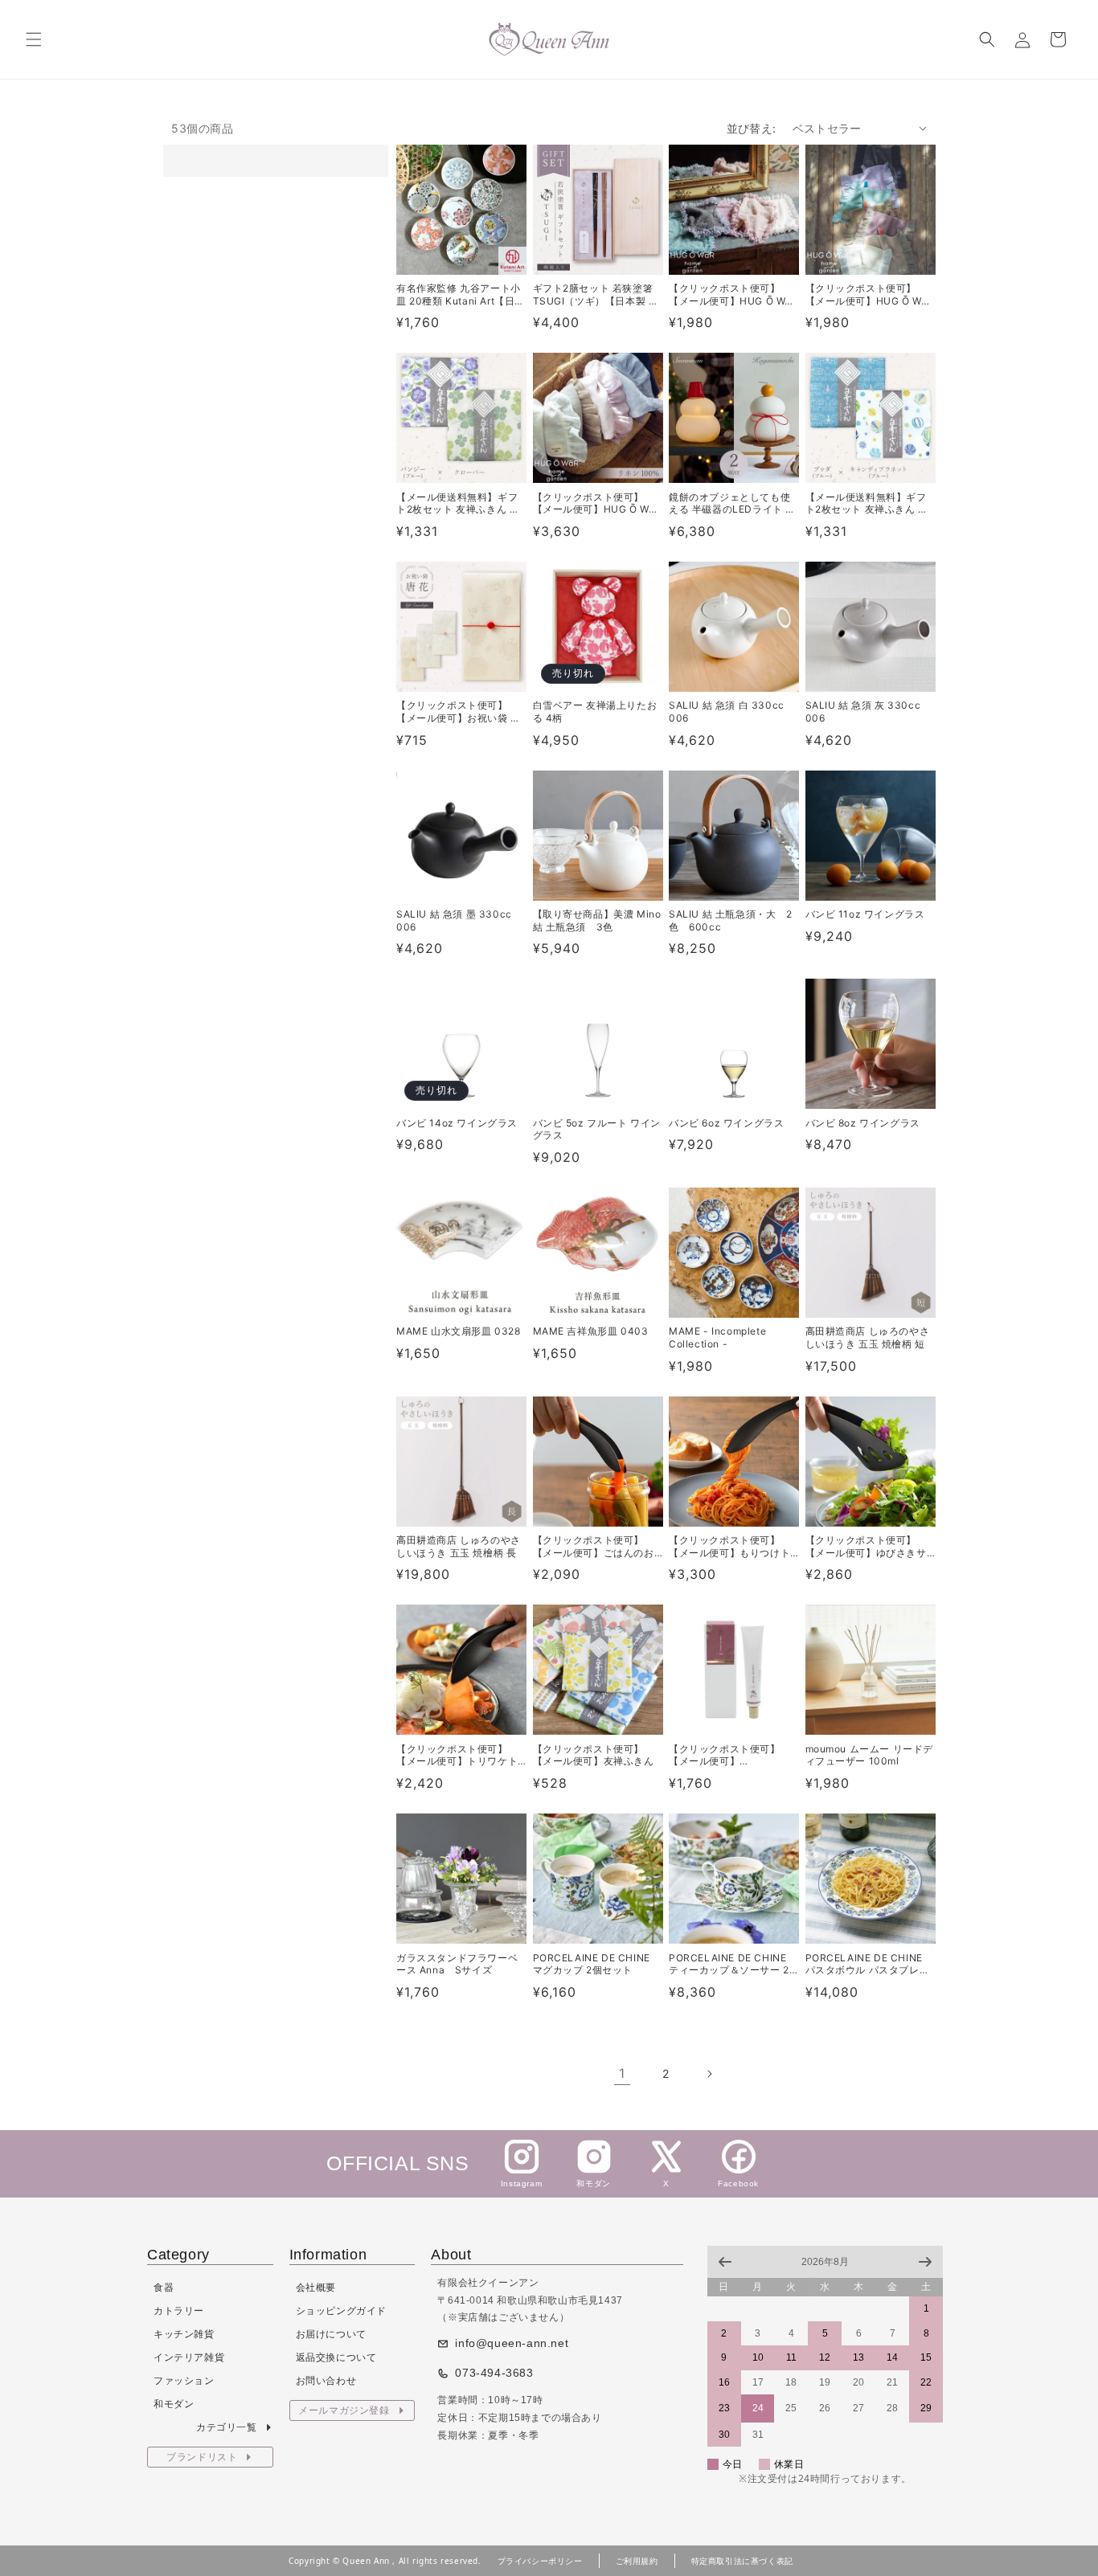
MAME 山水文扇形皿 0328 (459, 1331)
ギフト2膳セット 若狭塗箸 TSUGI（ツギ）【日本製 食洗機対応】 (596, 294)
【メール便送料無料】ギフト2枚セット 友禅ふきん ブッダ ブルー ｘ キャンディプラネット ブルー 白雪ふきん (868, 503)
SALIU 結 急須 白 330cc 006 (727, 711)
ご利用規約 (637, 2561)
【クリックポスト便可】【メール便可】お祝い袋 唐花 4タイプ (459, 711)
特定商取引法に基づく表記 (742, 2561)
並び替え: (752, 128)
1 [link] (622, 2073)
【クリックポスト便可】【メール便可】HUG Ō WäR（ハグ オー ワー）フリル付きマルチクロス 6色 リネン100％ (598, 503)
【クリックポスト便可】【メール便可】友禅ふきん (594, 1755)
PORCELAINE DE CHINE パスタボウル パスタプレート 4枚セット (868, 1964)
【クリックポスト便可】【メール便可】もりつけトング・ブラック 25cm (729, 1546)
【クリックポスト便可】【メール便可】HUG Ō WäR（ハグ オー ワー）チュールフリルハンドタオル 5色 (733, 294)
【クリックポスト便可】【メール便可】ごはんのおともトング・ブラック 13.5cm (594, 1546)
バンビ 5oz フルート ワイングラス (597, 1129)
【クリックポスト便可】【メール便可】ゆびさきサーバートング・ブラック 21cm (866, 1546)
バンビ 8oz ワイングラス (863, 1123)
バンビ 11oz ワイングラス (865, 914)
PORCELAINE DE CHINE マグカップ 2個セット (592, 1964)
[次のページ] (709, 2074)
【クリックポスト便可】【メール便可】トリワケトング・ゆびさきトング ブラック (459, 1755)
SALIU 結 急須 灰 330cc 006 (863, 711)
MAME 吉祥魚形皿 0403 (591, 1331)
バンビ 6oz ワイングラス (726, 1123)
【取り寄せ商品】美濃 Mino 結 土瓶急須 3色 (597, 920)
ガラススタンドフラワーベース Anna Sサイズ (457, 1964)
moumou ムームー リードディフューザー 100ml (870, 1755)
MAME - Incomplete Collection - (717, 1337)
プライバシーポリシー (540, 2561)
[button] (34, 39)
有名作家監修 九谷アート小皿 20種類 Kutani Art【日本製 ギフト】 (461, 294)
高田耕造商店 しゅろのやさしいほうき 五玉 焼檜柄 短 (868, 1337)
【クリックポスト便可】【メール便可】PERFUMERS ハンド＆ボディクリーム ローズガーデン (732, 1755)
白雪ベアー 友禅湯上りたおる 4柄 (595, 711)
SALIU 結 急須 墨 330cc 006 (454, 920)
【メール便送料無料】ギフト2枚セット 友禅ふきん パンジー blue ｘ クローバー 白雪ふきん (461, 503)
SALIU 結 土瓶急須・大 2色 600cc (731, 920)
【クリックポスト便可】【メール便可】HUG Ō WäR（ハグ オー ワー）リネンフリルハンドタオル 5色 (870, 294)
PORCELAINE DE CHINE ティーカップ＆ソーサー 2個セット (729, 1964)
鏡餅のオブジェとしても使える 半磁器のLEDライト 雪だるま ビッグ (732, 503)
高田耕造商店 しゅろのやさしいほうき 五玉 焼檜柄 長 (459, 1546)
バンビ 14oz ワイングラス (457, 1123)
